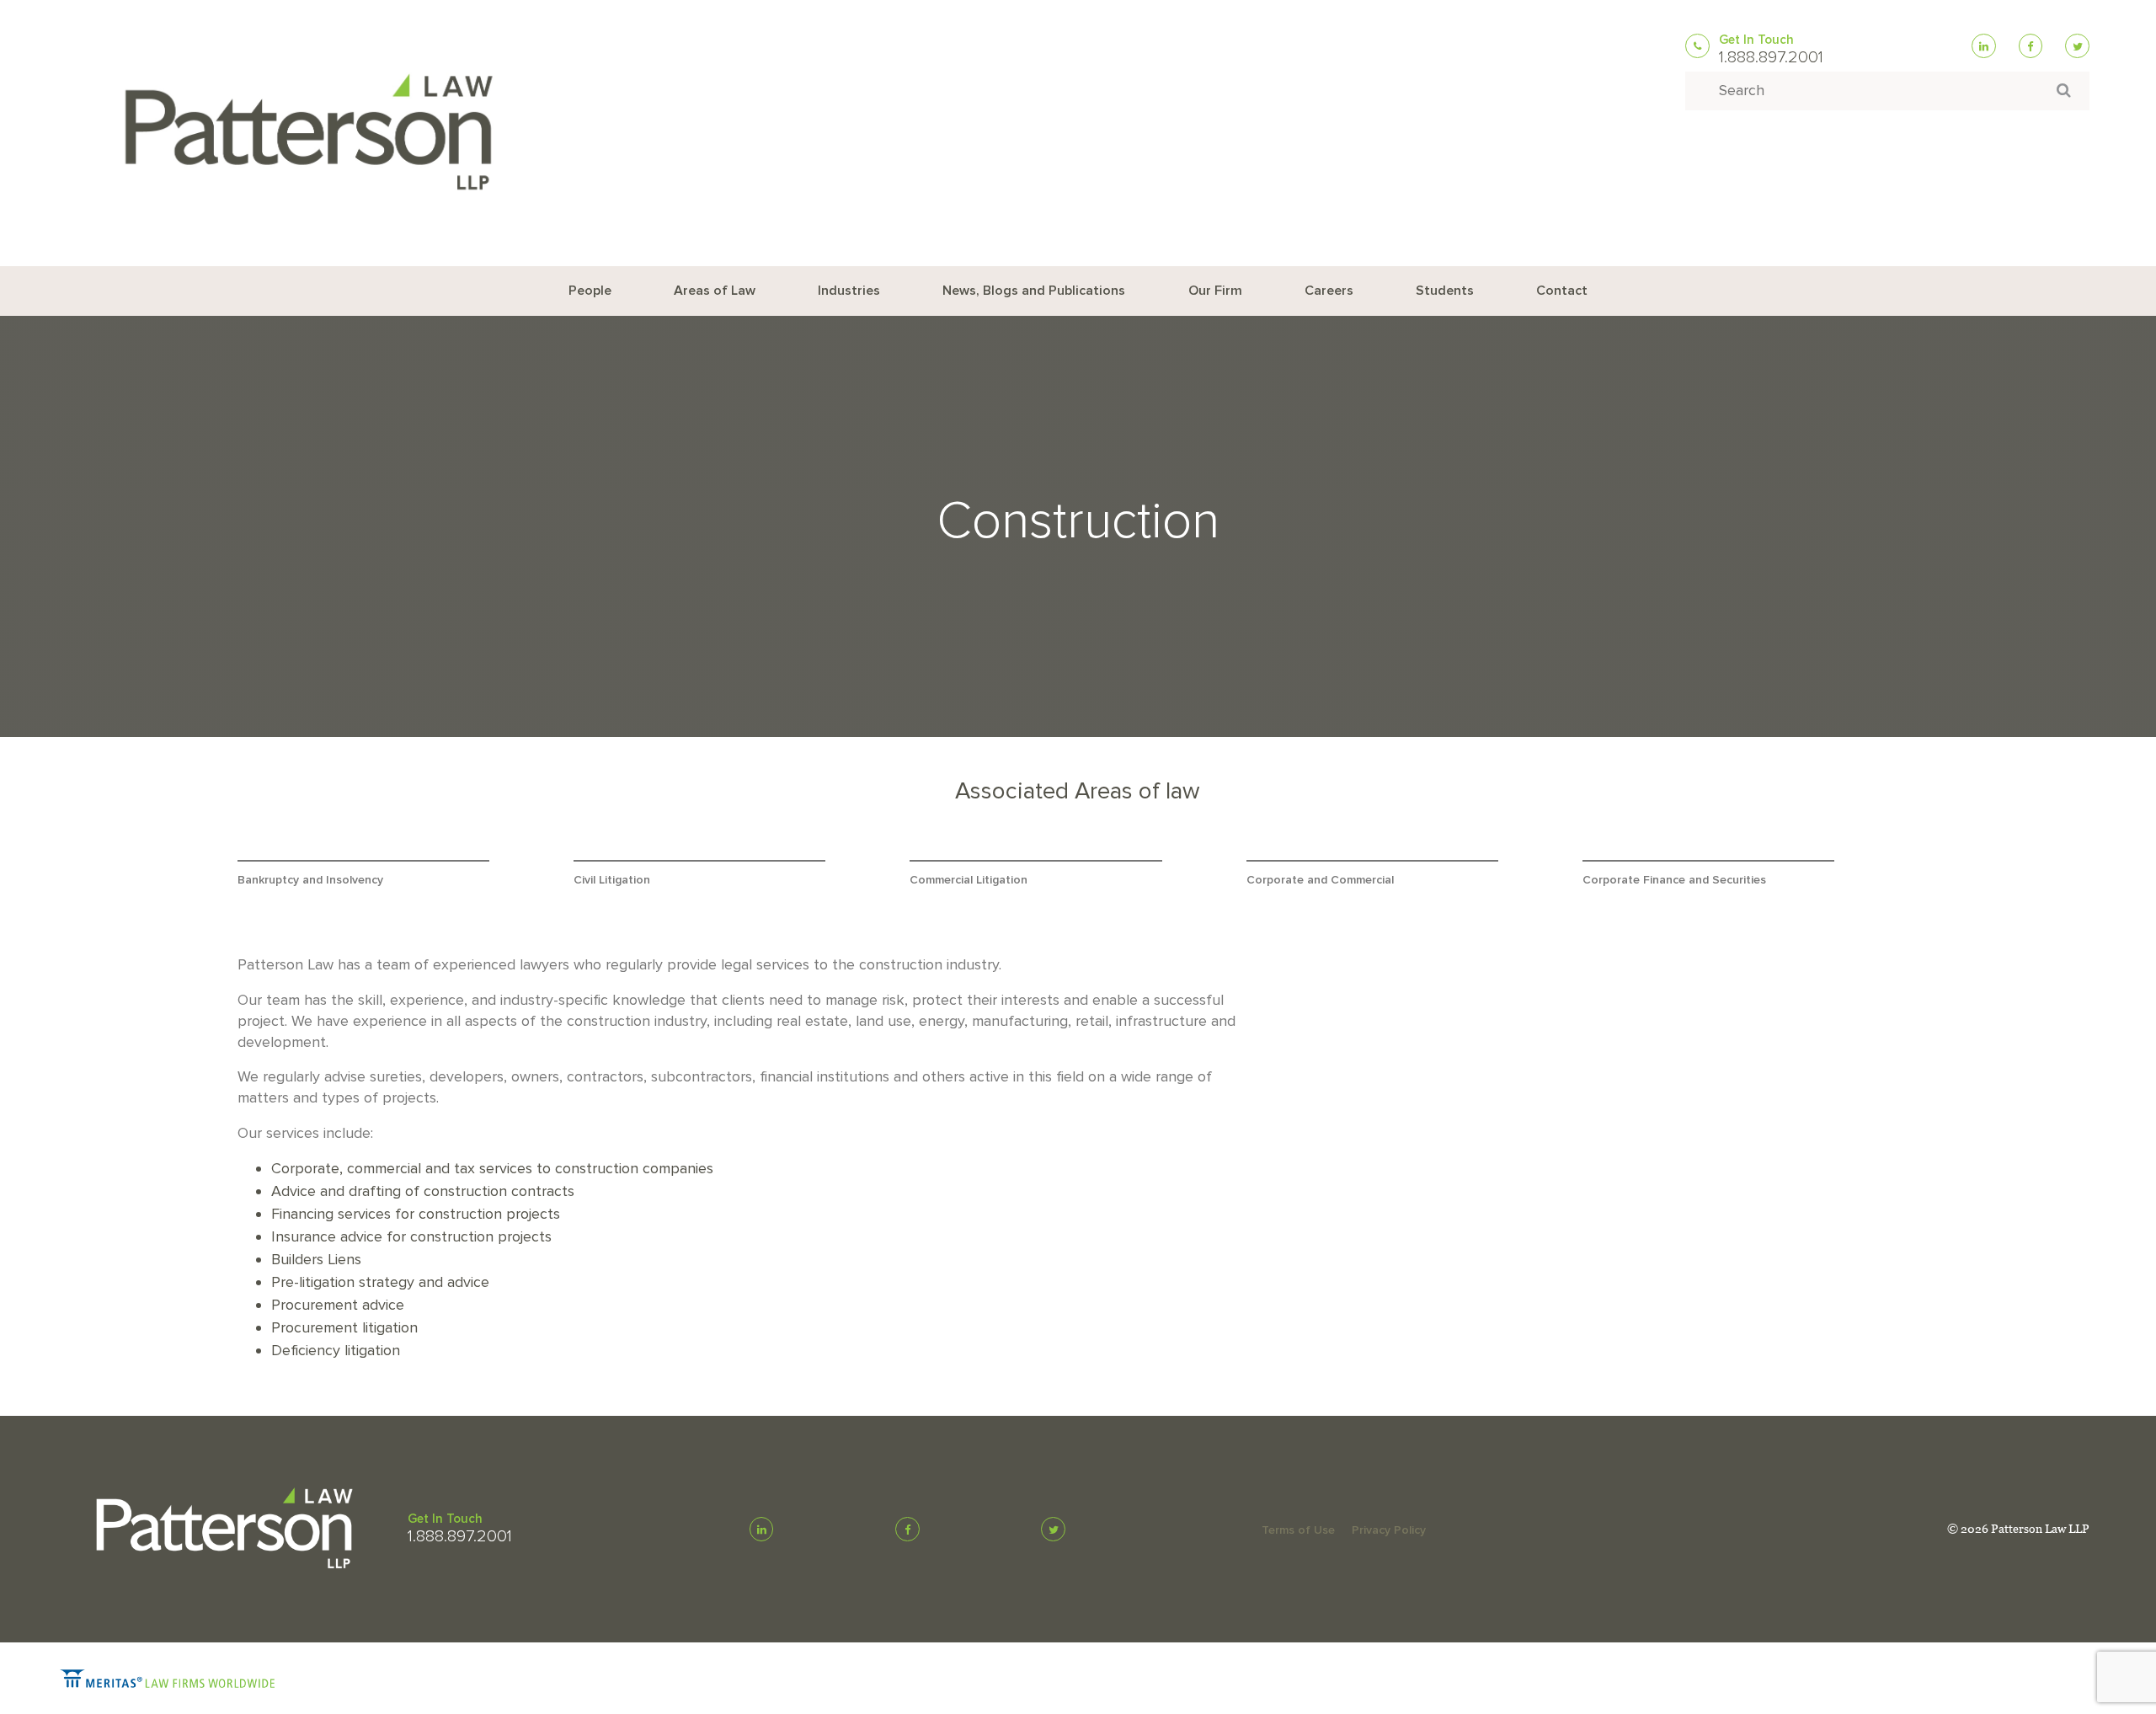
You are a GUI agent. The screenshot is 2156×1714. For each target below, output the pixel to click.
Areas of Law (715, 291)
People (590, 291)
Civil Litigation (612, 880)
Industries (849, 291)
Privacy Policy (1389, 1530)
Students (1445, 291)
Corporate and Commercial (1320, 880)
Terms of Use (1298, 1530)
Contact (1562, 291)
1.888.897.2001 (1771, 57)
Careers (1329, 291)
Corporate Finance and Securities (1674, 880)
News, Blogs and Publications (1034, 291)
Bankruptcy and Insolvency (310, 880)
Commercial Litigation (969, 880)
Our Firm (1215, 291)
